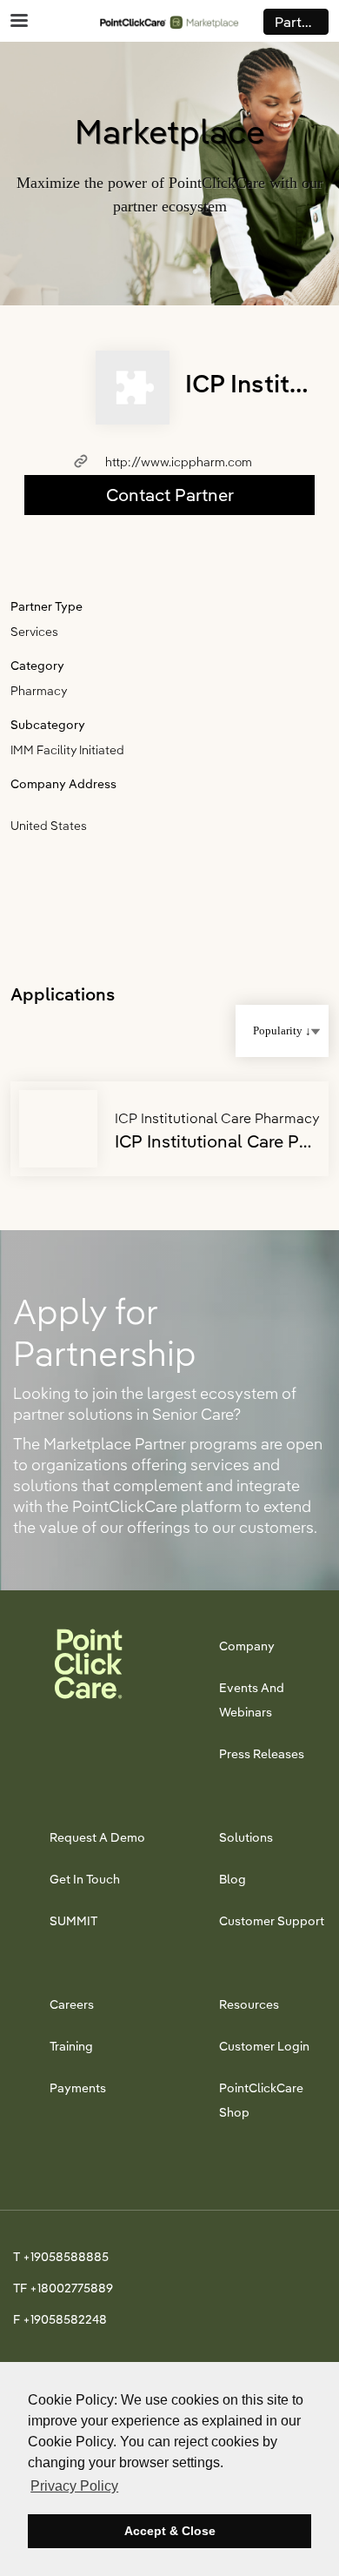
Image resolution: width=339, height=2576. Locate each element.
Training (71, 2046)
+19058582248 (65, 2319)
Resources (249, 2004)
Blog (233, 1879)
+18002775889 (71, 2288)
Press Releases (262, 1754)
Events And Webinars (252, 1700)
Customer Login (264, 2046)
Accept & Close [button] (170, 2531)
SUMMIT (73, 1921)
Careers (72, 2004)
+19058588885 (66, 2257)
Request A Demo (97, 1837)
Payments (78, 2088)
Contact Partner (170, 495)
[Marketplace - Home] (169, 21)
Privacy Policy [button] (74, 2486)
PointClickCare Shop (261, 2100)
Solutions (246, 1837)
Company (247, 1646)
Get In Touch (85, 1879)
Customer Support (272, 1921)
